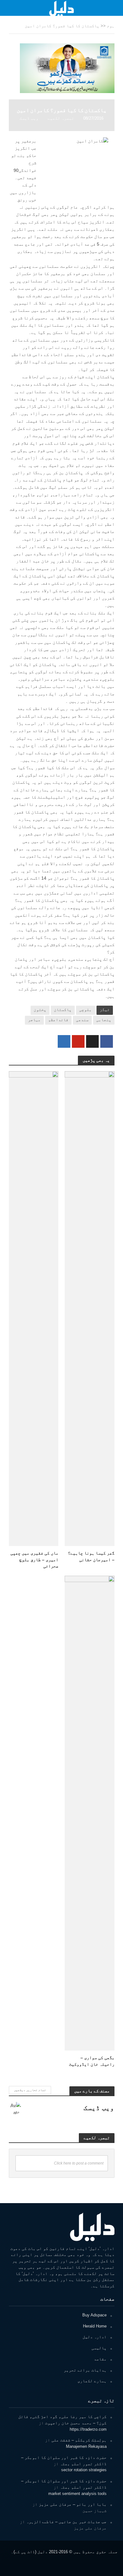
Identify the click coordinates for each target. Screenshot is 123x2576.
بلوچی (85, 1010)
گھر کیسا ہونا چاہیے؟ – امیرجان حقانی (91, 1556)
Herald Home (95, 2326)
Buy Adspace (94, 2315)
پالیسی (99, 2348)
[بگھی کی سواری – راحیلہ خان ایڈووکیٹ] (90, 1813)
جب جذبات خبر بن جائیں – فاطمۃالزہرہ (66, 2522)
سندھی (82, 1020)
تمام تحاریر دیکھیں (30, 2090)
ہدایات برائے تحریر (85, 2370)
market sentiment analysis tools (77, 2494)
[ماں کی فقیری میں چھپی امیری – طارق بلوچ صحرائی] (34, 1308)
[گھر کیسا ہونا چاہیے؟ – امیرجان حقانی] (90, 1308)
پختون (40, 1010)
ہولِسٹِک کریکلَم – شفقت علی (79, 2440)
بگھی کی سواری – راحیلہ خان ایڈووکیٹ (92, 2061)
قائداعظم (58, 1020)
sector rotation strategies (84, 2470)
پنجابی (104, 1020)
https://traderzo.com (88, 2429)
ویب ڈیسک (29, 118)
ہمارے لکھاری (92, 2381)
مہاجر (34, 1020)
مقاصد (100, 2359)
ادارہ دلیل (95, 2337)
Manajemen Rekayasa (86, 2446)
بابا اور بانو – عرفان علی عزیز (73, 2504)
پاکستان (63, 1010)
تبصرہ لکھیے (61, 118)
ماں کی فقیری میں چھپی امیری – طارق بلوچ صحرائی (34, 1559)
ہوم (111, 26)
